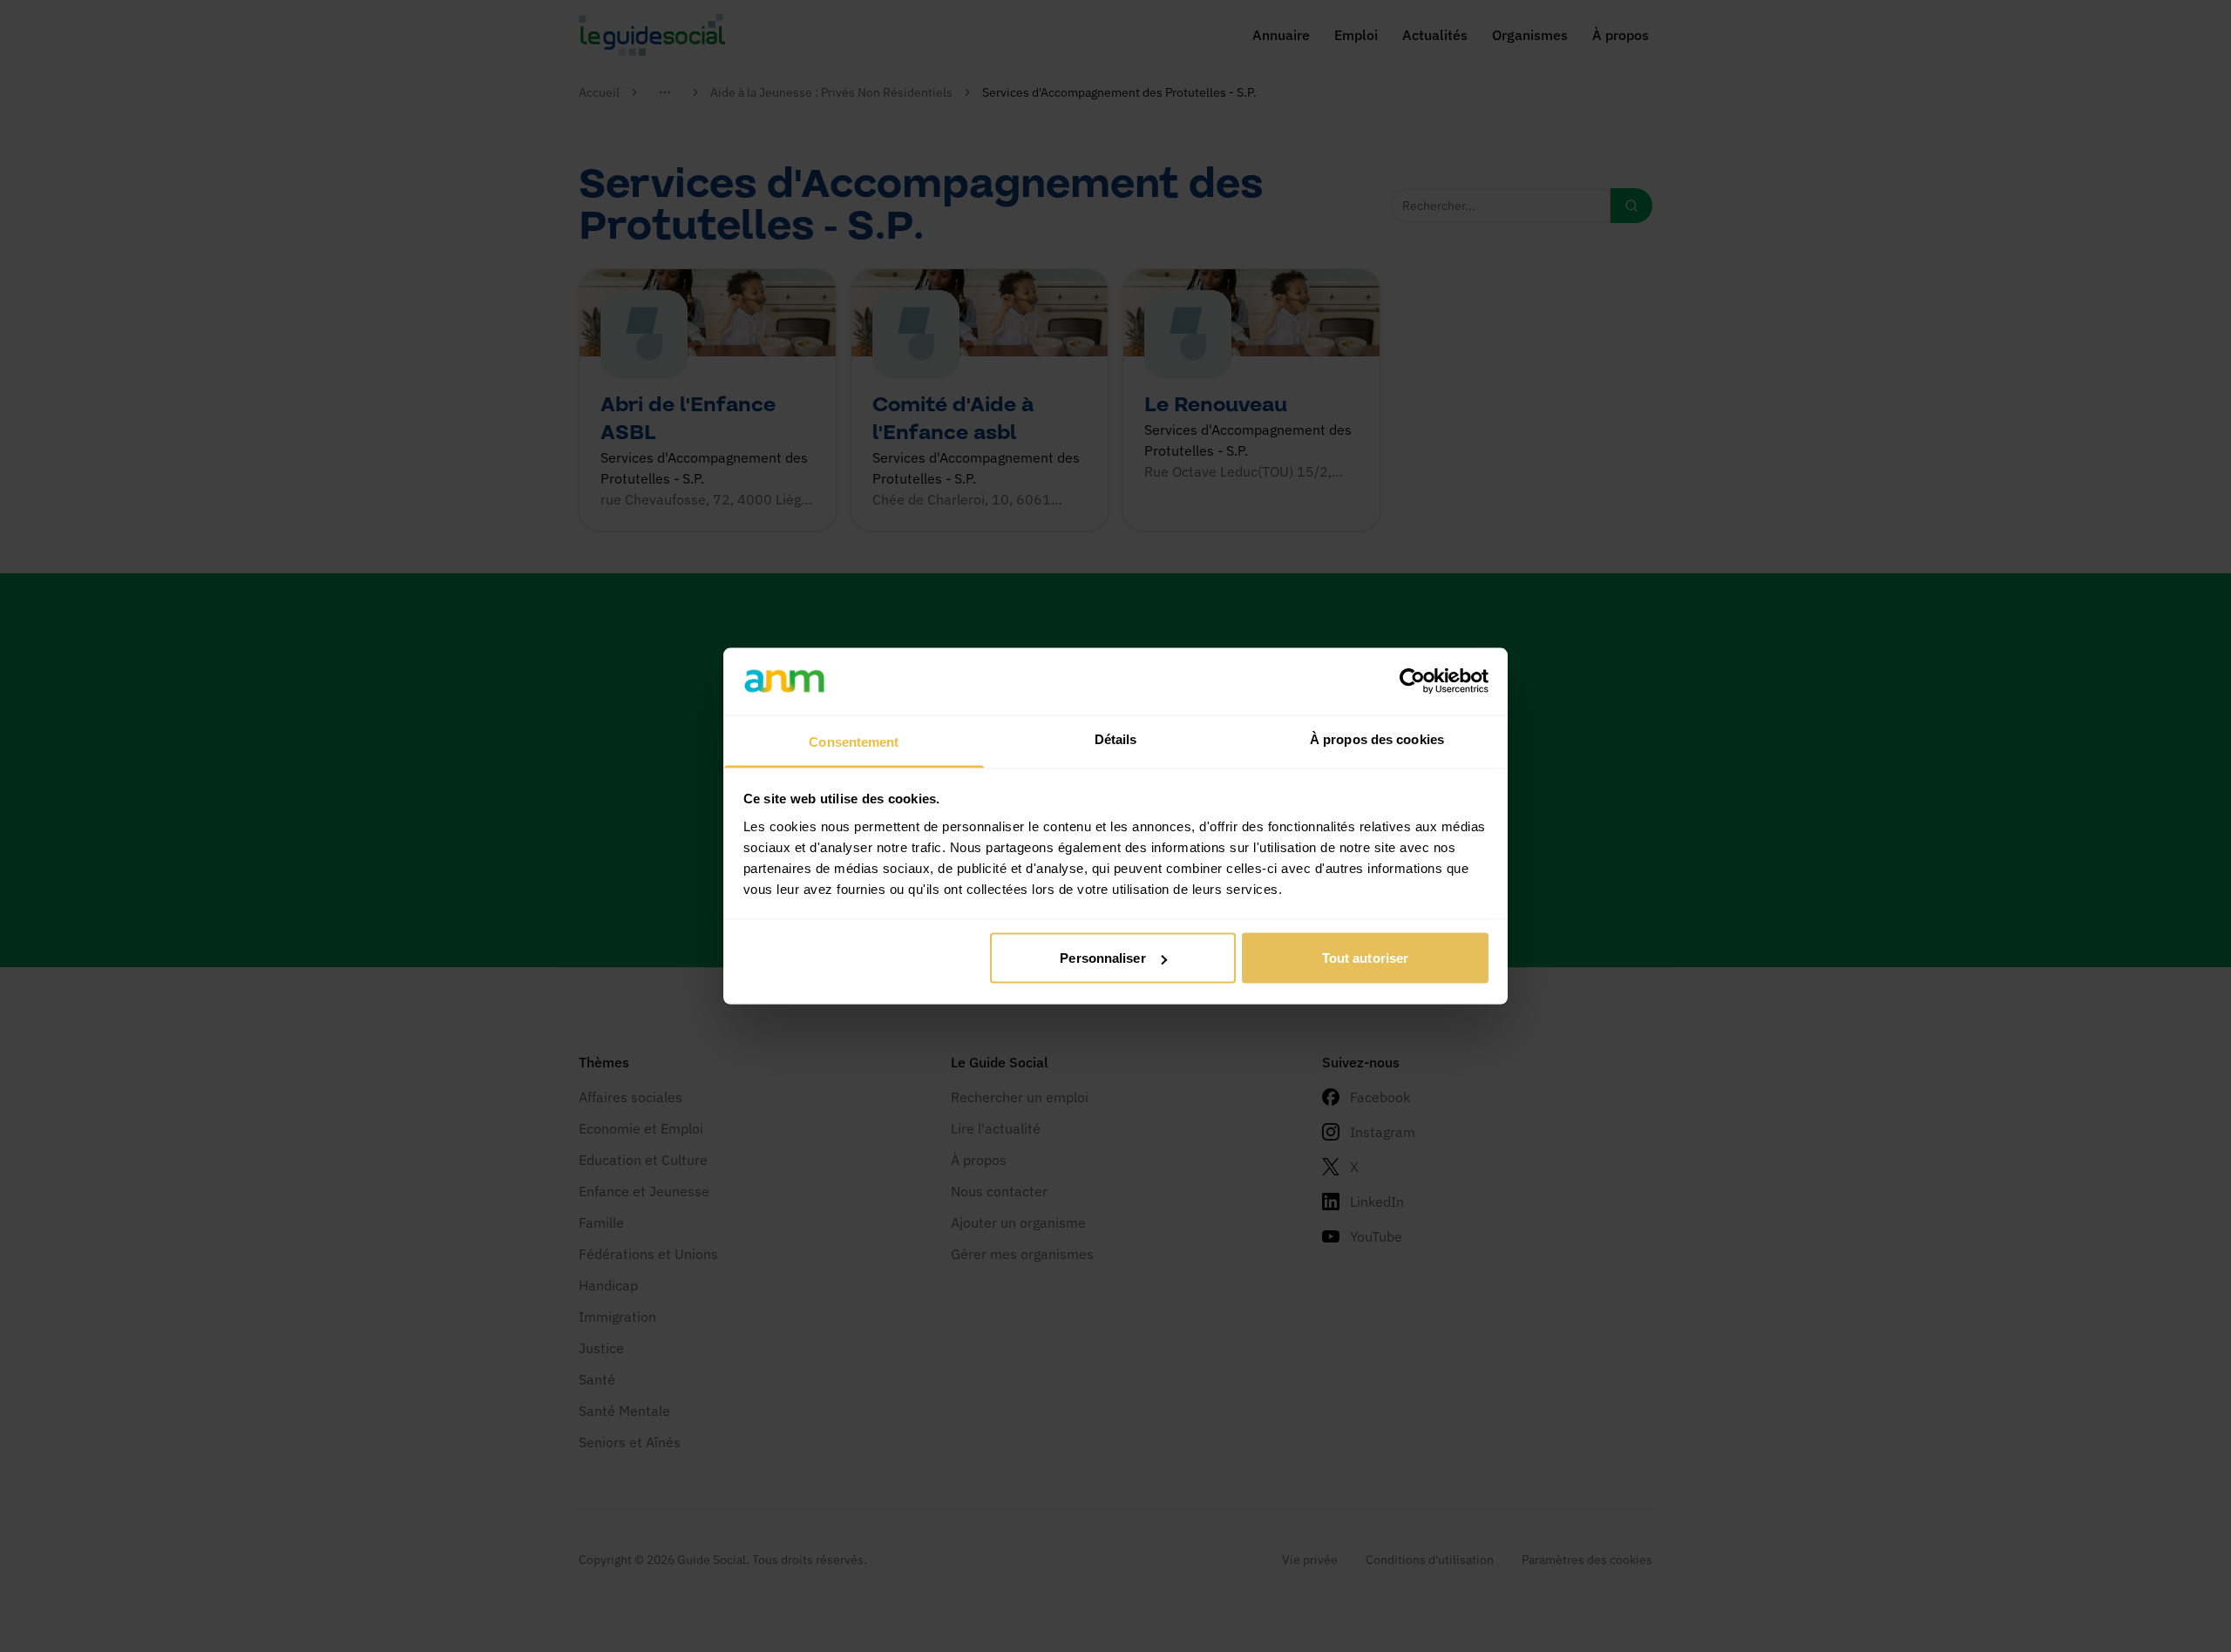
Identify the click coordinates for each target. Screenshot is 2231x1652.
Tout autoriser (1365, 958)
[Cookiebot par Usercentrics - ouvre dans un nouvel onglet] (1412, 681)
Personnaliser (1102, 958)
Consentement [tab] (854, 741)
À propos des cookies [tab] (1377, 738)
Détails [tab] (1116, 738)
